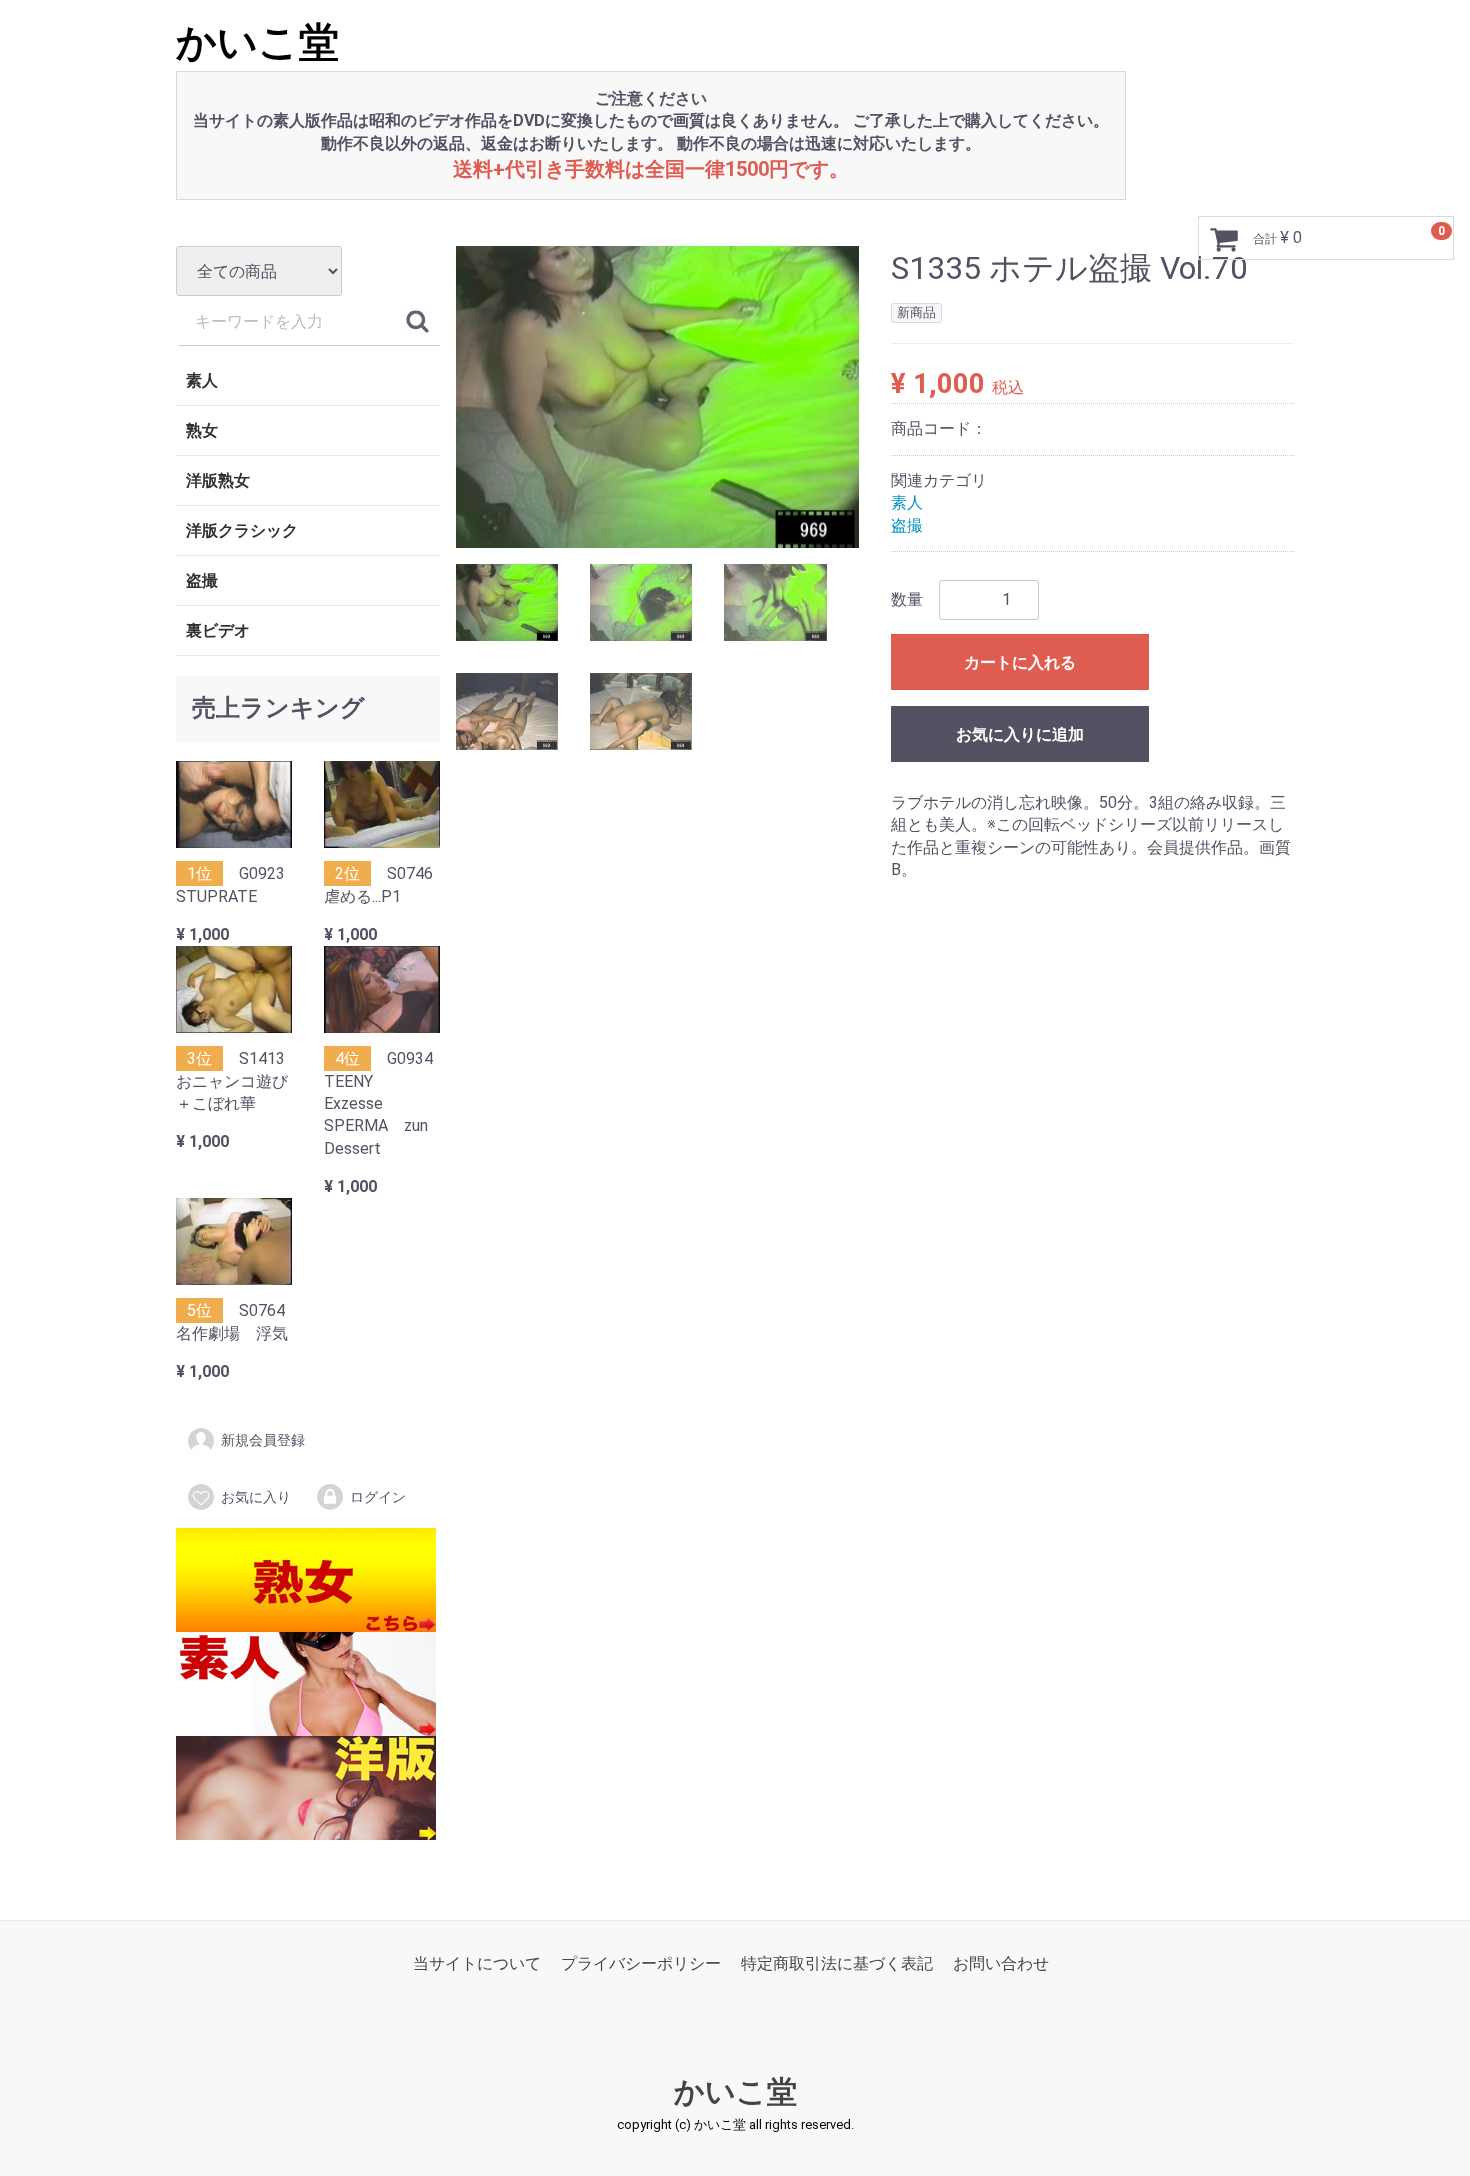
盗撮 (202, 580)
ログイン (378, 1497)
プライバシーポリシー (641, 1963)
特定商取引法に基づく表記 (837, 1963)
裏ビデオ (218, 630)
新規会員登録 (263, 1441)
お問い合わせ (1001, 1963)
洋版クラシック (242, 530)
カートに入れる (1020, 662)
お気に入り (256, 1497)
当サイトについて (477, 1963)
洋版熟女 (218, 480)
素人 (202, 380)
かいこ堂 (257, 42)
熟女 (202, 430)
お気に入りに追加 (1020, 734)
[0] (1224, 239)
